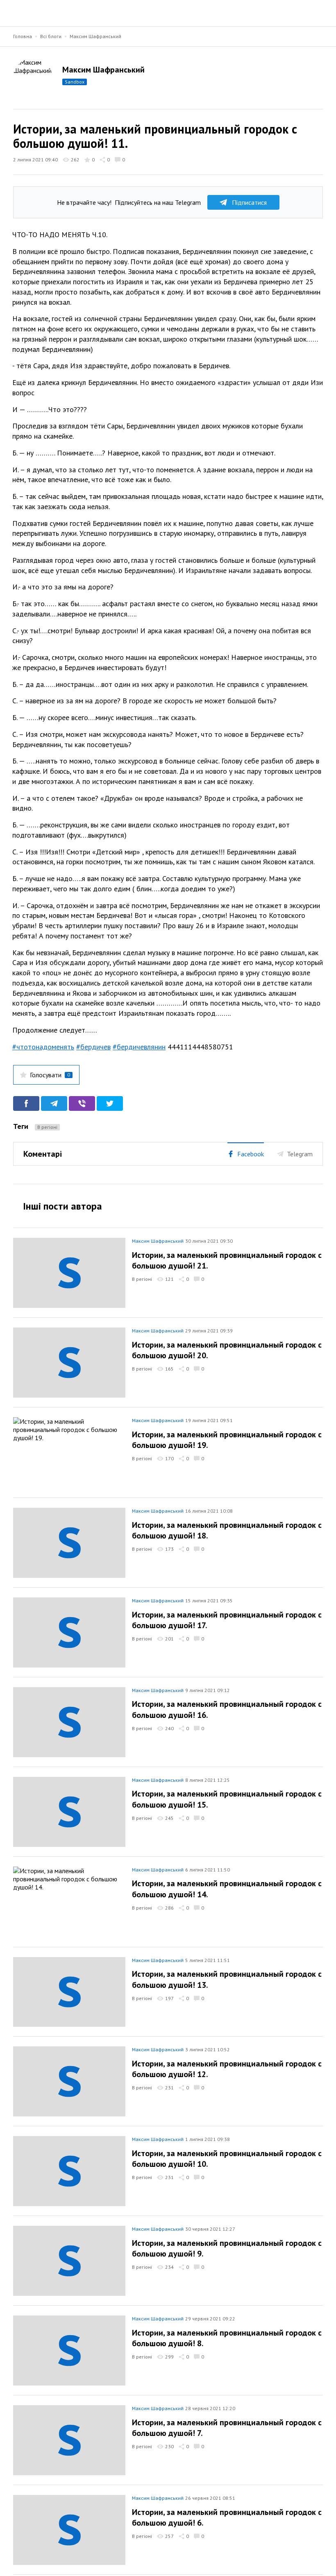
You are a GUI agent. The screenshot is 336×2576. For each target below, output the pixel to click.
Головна (23, 36)
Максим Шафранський (95, 36)
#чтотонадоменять (43, 1047)
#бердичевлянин (139, 1047)
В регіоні (47, 1127)
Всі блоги (51, 36)
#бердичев (93, 1047)
